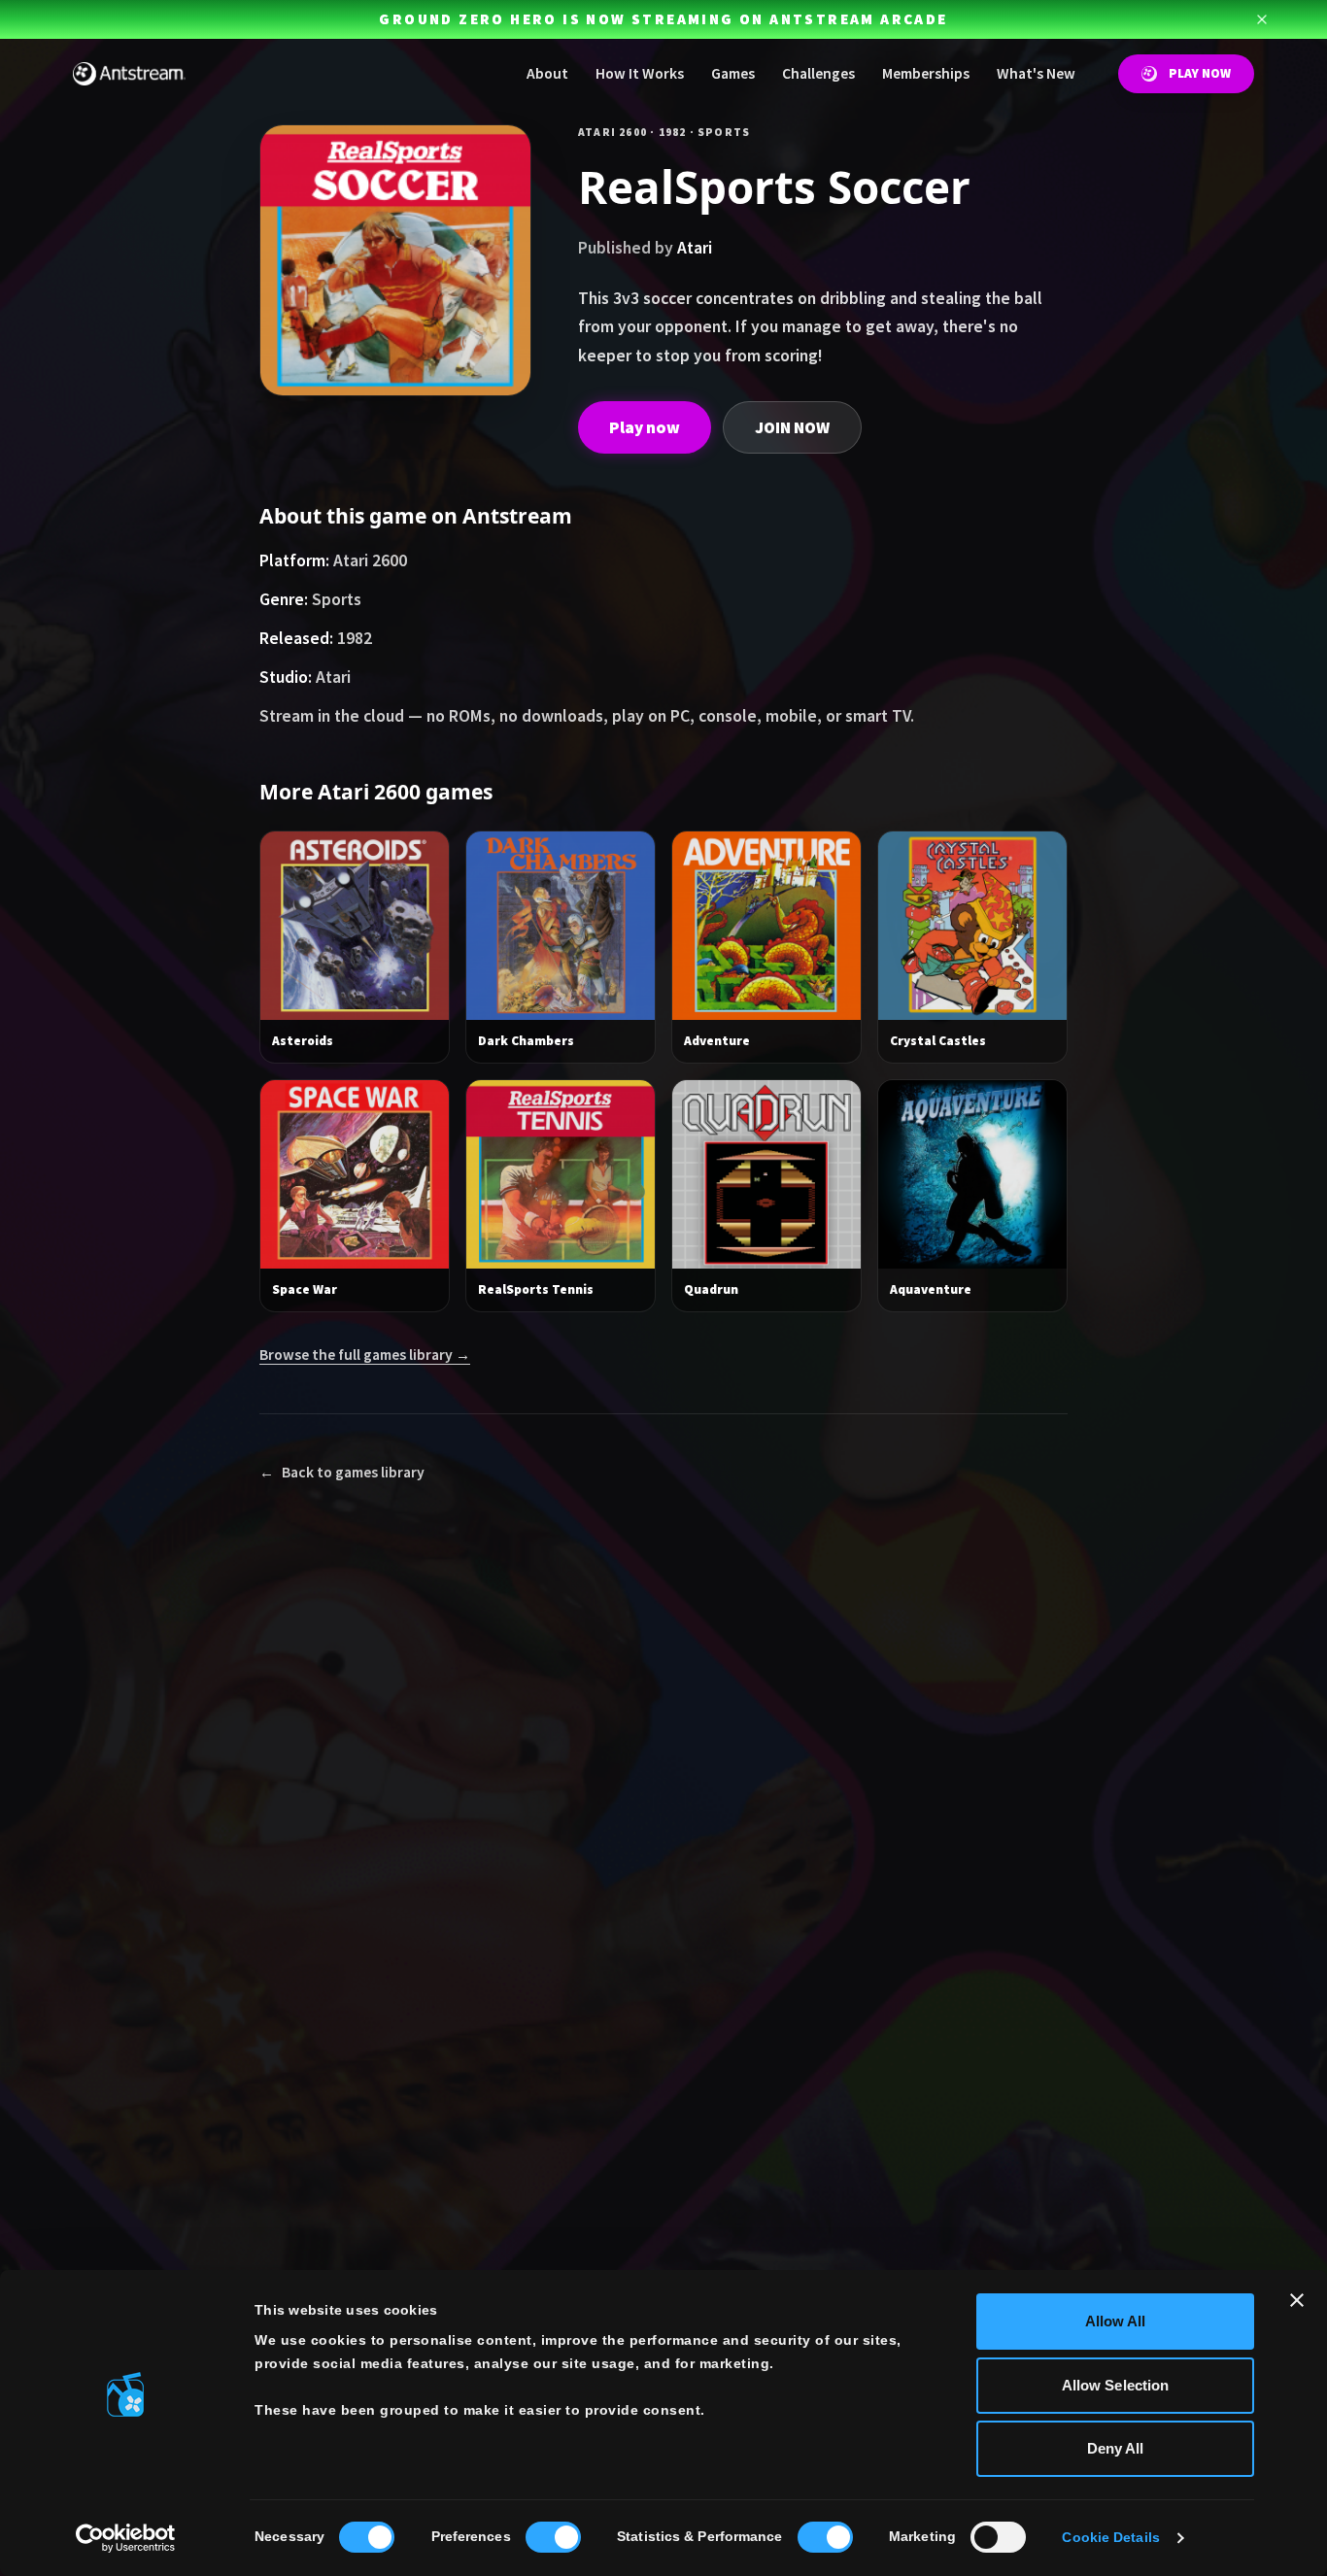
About (547, 73)
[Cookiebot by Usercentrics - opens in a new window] (126, 2538)
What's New (1036, 73)
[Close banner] (1297, 2300)
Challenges (818, 73)
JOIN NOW (792, 427)
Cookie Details (1110, 2538)
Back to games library (342, 1472)
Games (733, 73)
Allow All (1116, 2321)
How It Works (640, 73)
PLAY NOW (1200, 73)
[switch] (553, 2537)
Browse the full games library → (365, 1355)
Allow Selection (1116, 2385)
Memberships (926, 73)
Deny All (1116, 2448)
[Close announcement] (1262, 19)
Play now (645, 427)
